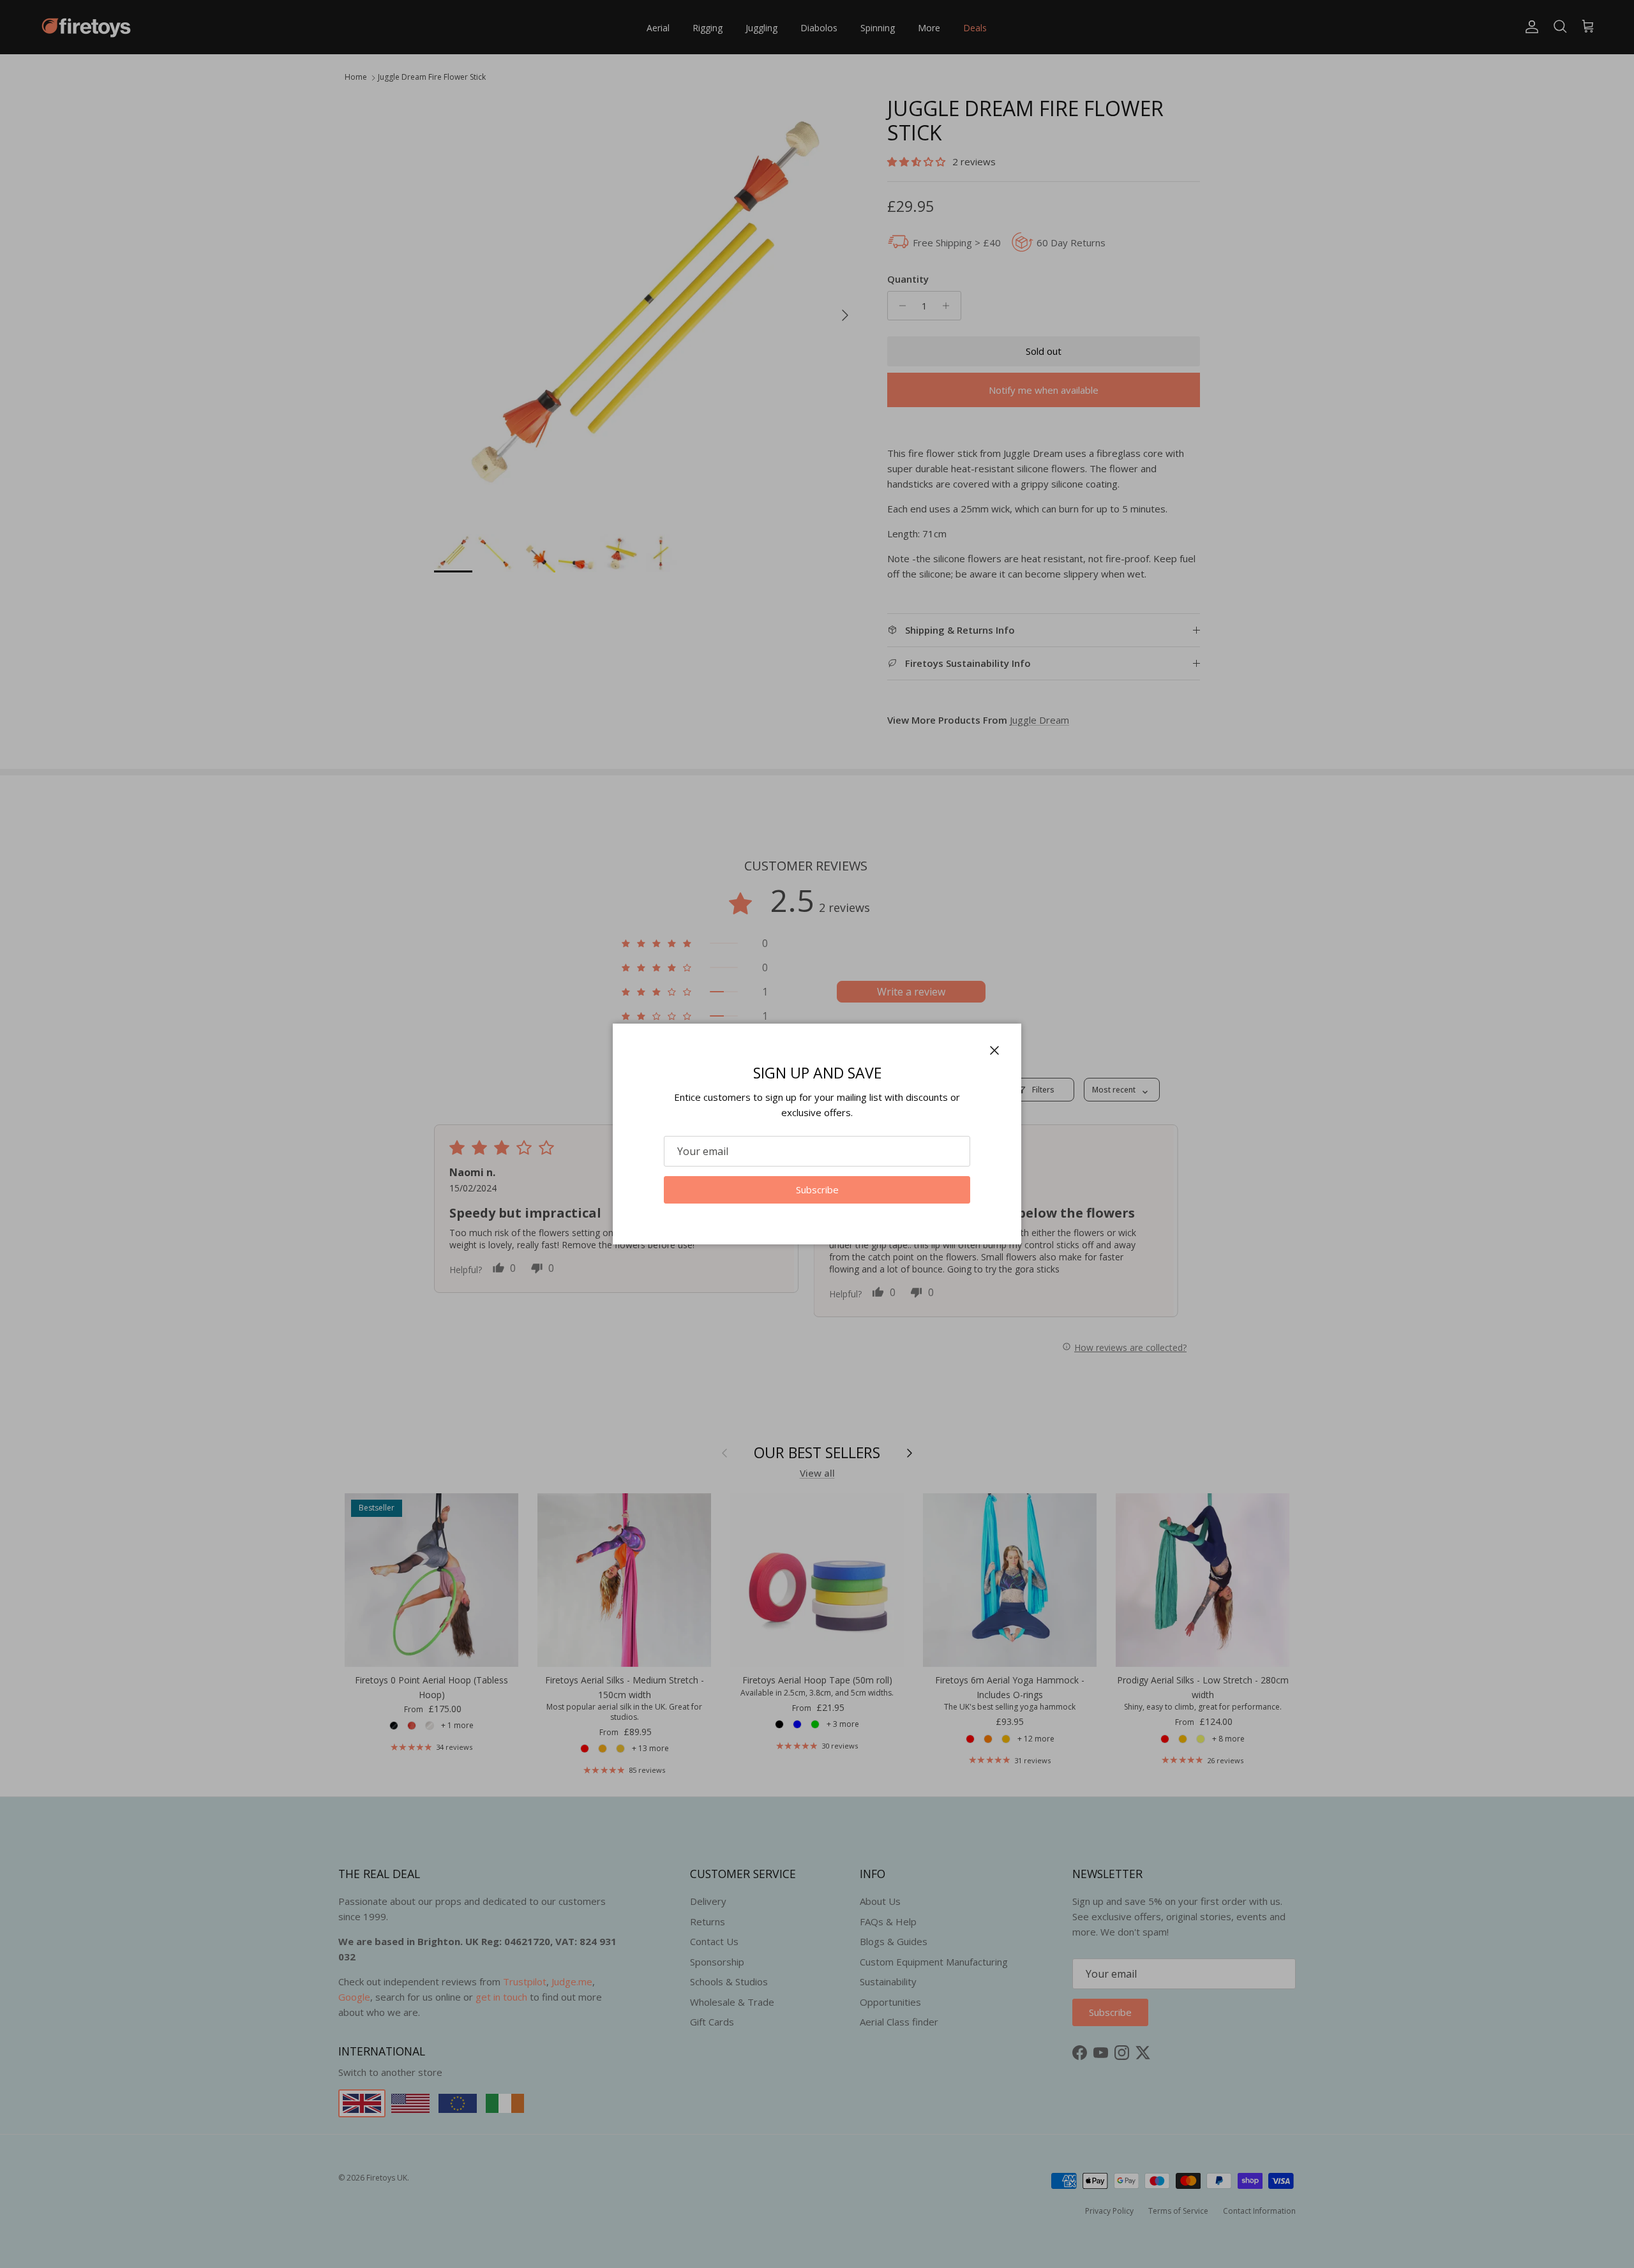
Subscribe (817, 1190)
